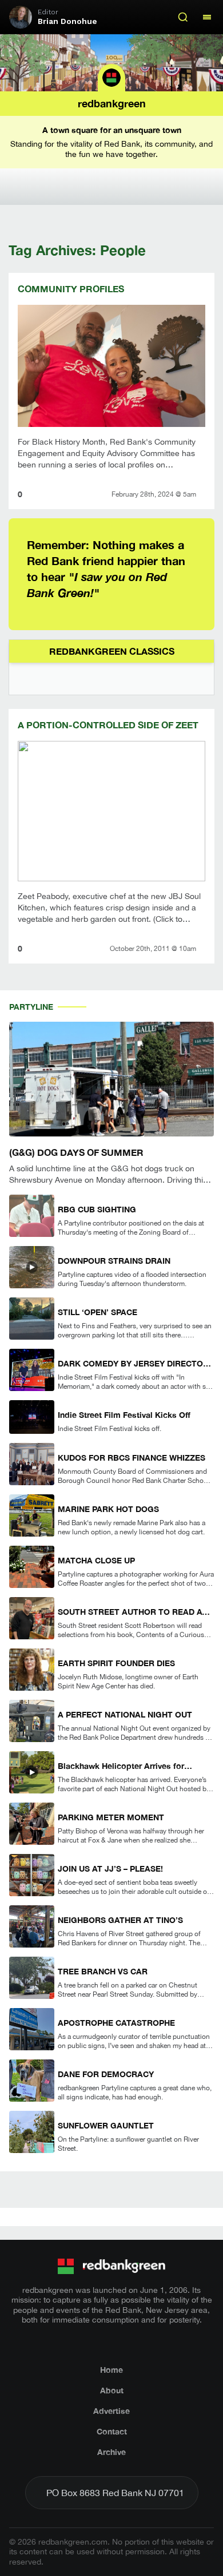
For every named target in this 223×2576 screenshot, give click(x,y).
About (112, 2390)
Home (111, 2370)
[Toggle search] (183, 17)
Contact (112, 2431)
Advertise (111, 2411)
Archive (111, 2452)
